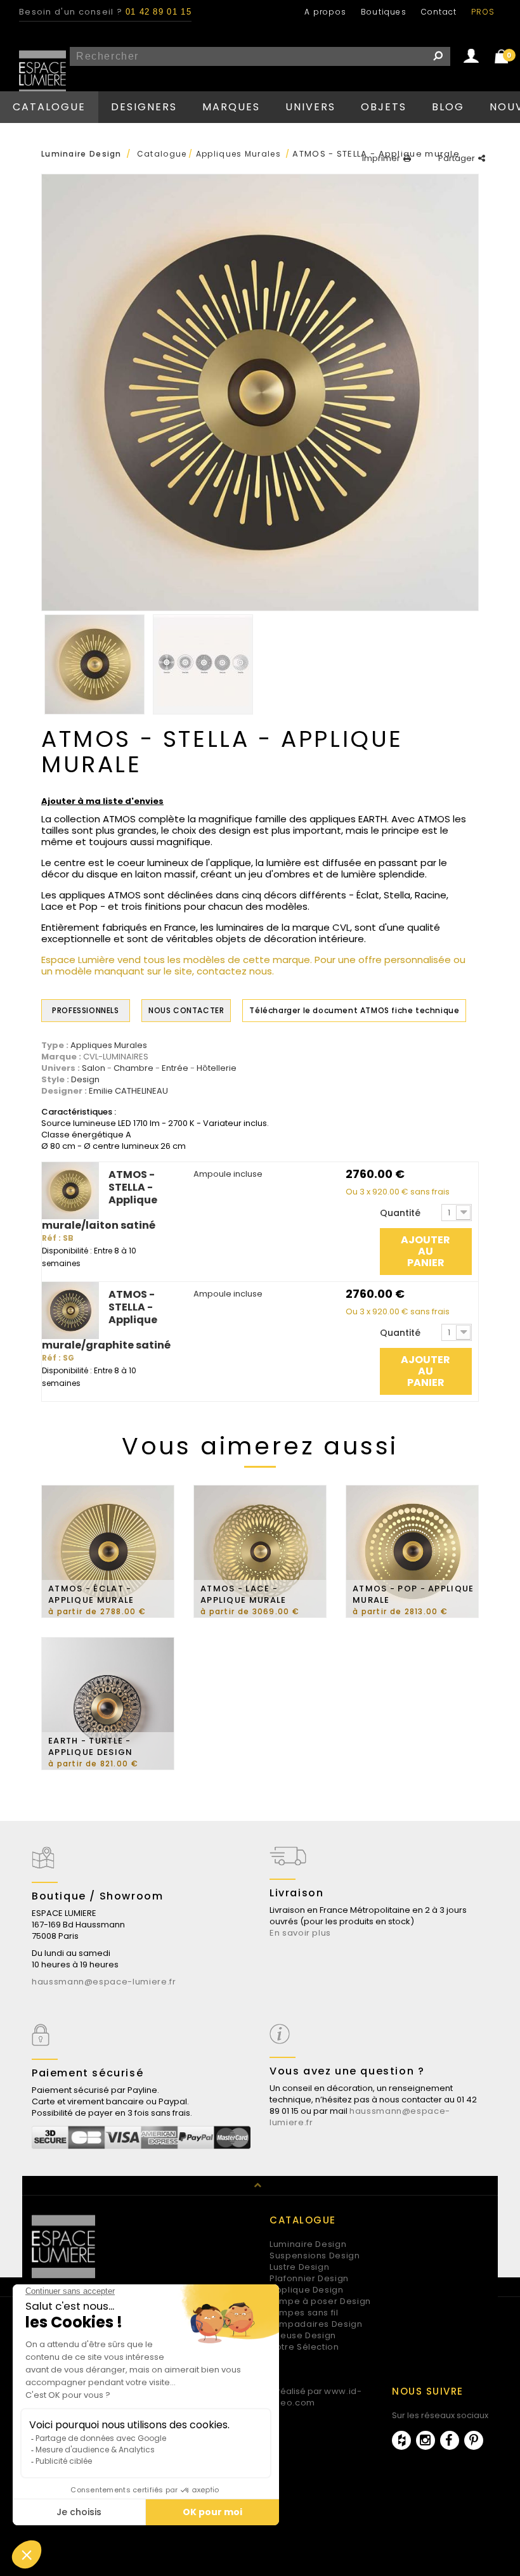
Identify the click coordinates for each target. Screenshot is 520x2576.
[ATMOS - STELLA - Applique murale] (94, 664)
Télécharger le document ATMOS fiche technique (354, 1010)
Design (85, 1080)
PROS (483, 12)
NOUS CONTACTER (186, 1010)
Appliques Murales (109, 1045)
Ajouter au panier (426, 1251)
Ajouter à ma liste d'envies (102, 801)
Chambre (133, 1068)
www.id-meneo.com (311, 2397)
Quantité (400, 1213)
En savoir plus (300, 1933)
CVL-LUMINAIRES (116, 1057)
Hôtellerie (217, 1068)
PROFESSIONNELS (85, 1010)
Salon (94, 1068)
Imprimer (381, 159)
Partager (457, 159)
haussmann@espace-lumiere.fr (104, 1982)
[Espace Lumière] (42, 74)
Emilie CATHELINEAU (128, 1091)
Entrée (175, 1068)
